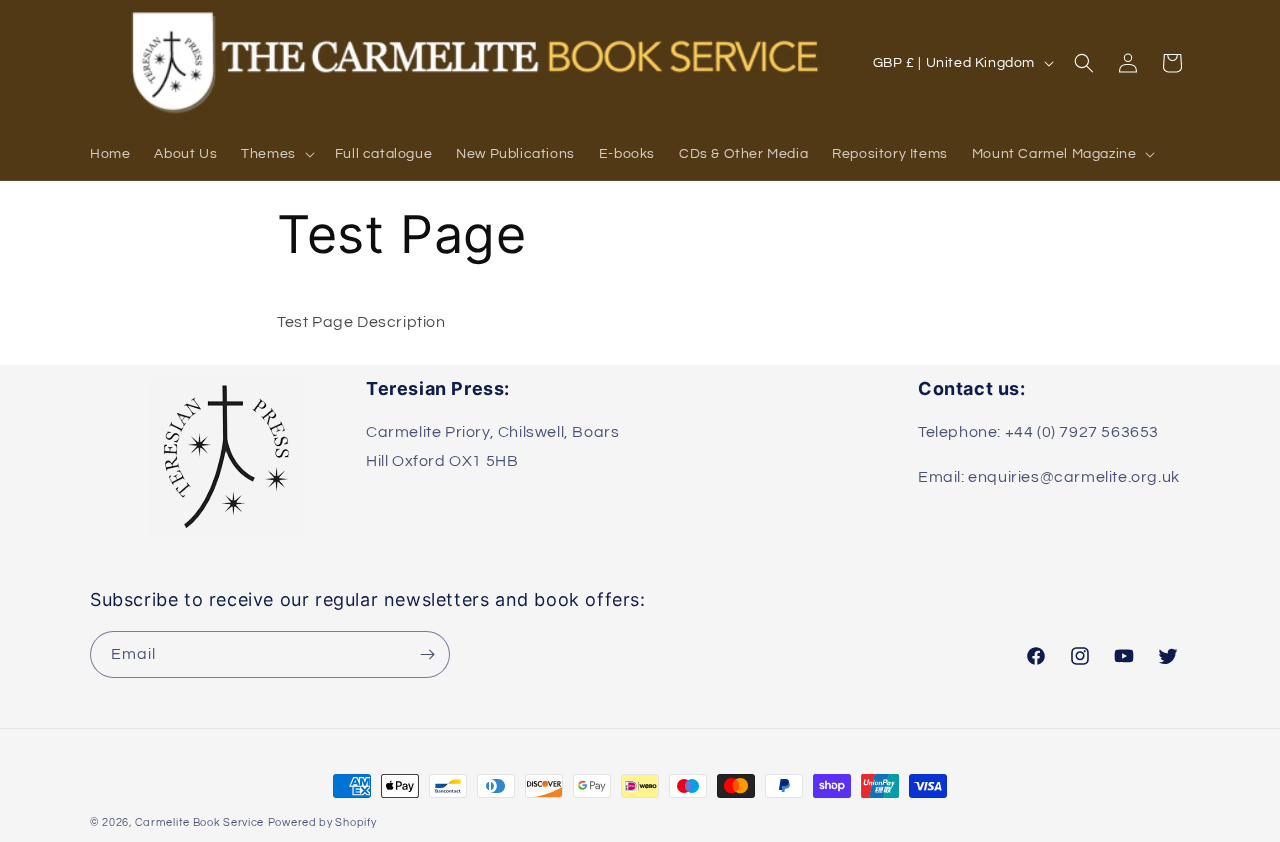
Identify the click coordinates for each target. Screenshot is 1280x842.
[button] (276, 154)
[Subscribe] (427, 654)
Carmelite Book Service (199, 822)
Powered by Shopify (322, 822)
